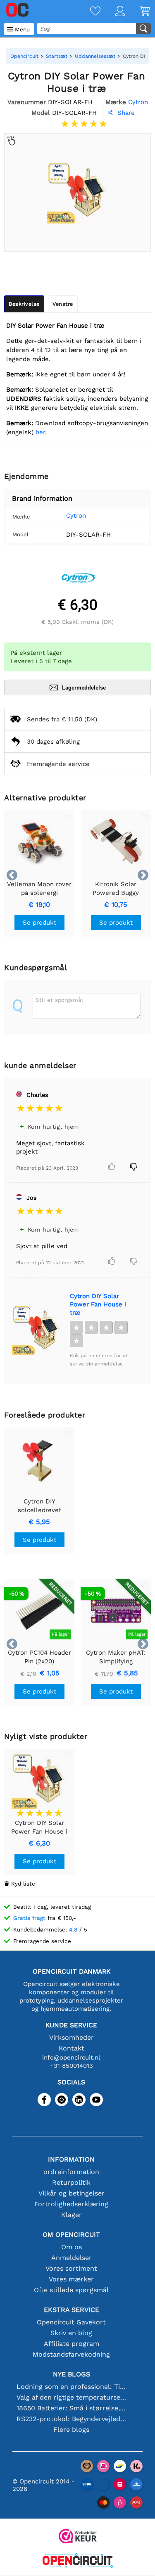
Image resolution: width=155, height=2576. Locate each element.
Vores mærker (71, 2279)
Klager (72, 2215)
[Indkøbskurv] (138, 12)
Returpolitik (71, 2182)
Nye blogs (72, 2374)
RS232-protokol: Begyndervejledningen (72, 2419)
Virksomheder (72, 2037)
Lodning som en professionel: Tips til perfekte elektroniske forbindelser (72, 2387)
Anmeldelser (72, 2258)
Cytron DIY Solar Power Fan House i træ (98, 1304)
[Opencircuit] (78, 2561)
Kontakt (72, 2048)
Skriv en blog (71, 2333)
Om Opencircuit (71, 2235)
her (40, 432)
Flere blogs (71, 2430)
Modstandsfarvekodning (71, 2354)
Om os (72, 2247)
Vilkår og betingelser (72, 2193)
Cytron (76, 516)
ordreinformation (71, 2172)
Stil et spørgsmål (59, 1000)
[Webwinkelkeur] (78, 2537)
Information (71, 2159)
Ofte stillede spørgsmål (71, 2290)
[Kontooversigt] (113, 12)
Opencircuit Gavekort (71, 2322)
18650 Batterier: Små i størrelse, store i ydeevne (72, 2408)
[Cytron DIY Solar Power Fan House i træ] (37, 1330)
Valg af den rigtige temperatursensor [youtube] (72, 2397)
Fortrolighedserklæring (71, 2204)
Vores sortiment (71, 2268)
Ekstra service (72, 2310)
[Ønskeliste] (88, 12)
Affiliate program (72, 2344)
